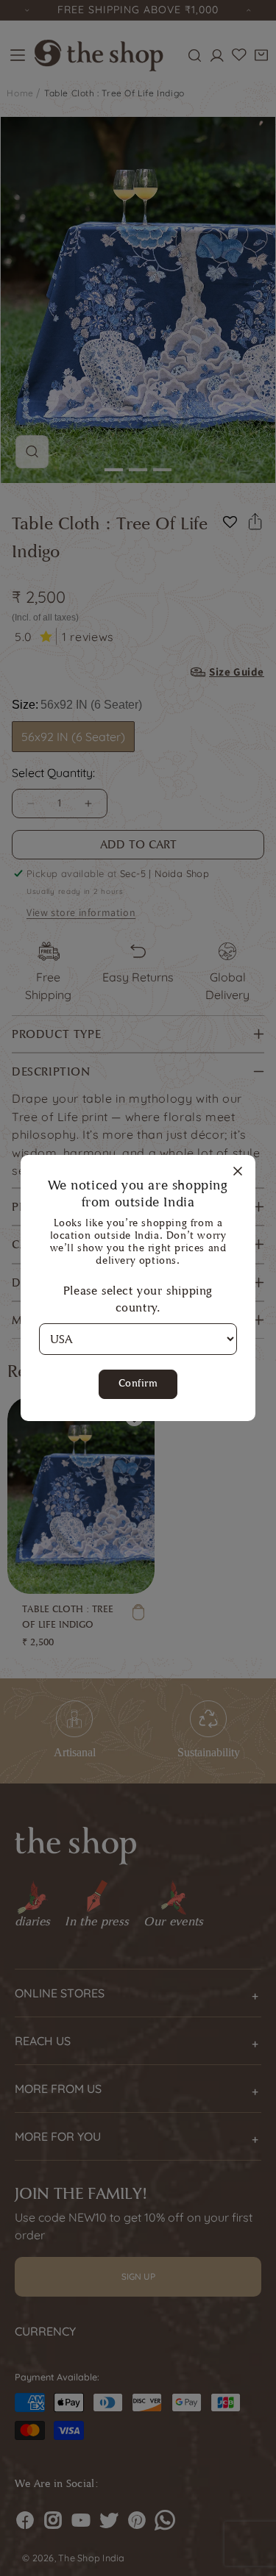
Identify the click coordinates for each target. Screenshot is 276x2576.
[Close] (238, 1172)
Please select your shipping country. (138, 1299)
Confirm (138, 1383)
